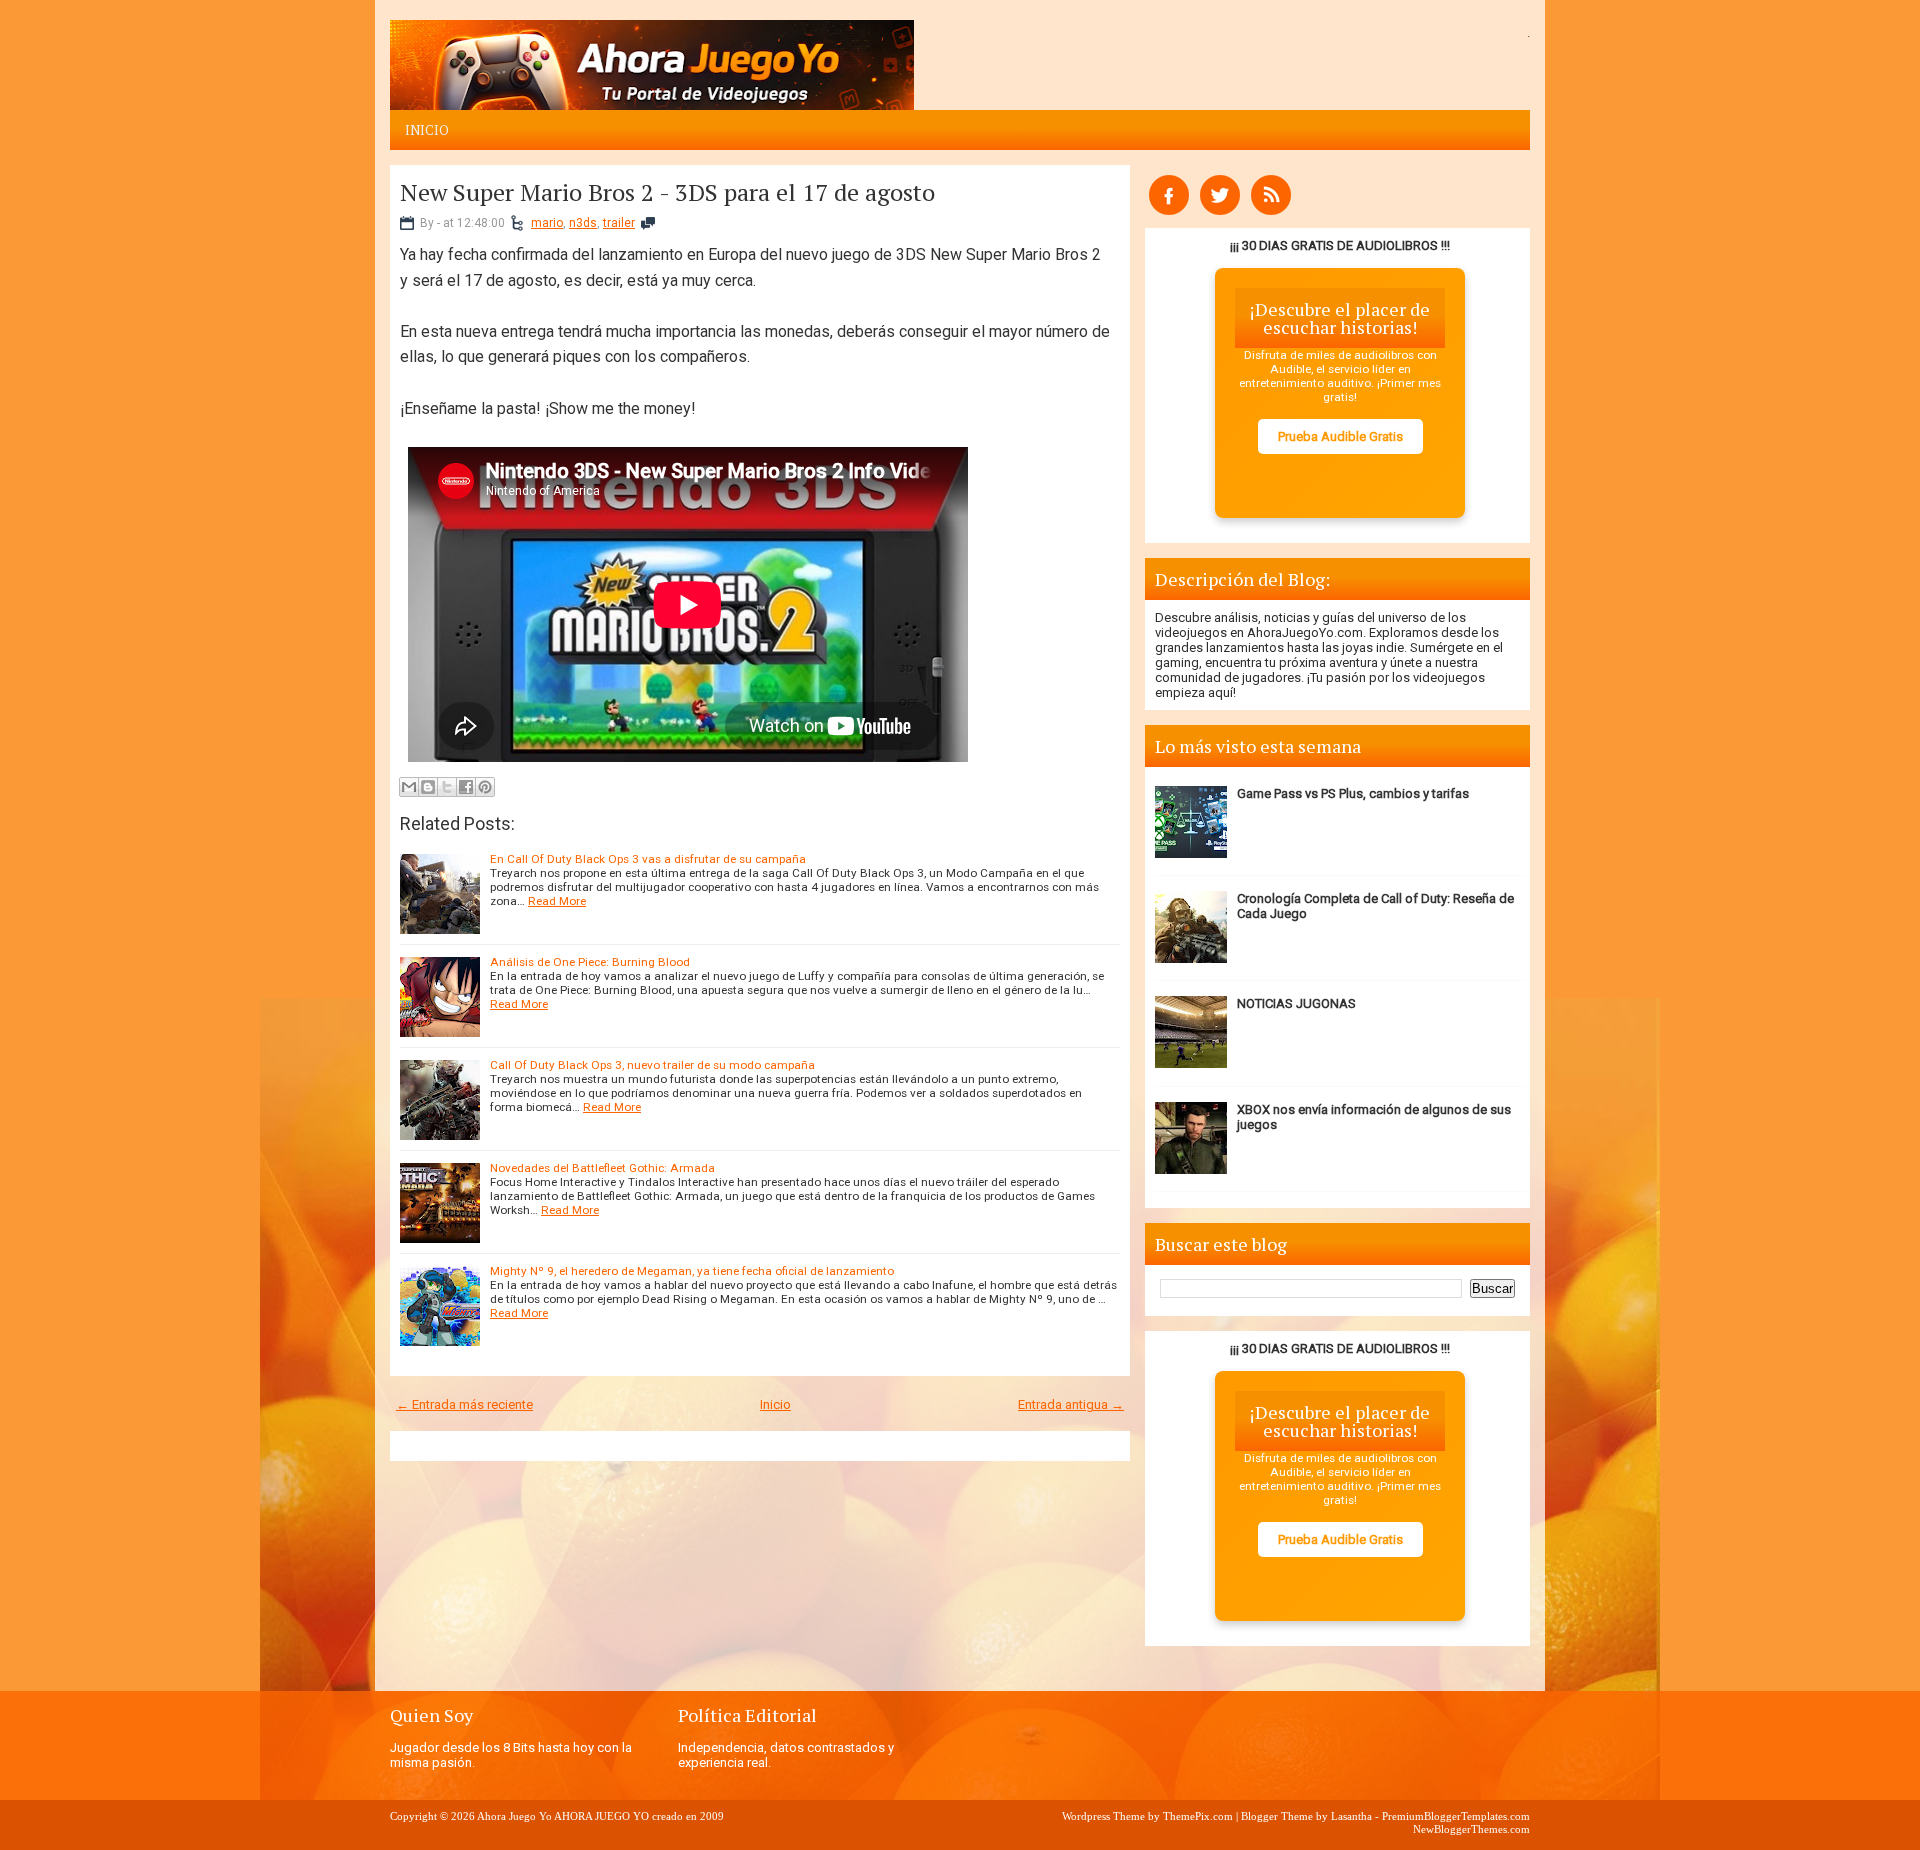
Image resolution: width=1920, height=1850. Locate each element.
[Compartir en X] (447, 787)
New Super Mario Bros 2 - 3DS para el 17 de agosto (667, 192)
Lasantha (1351, 1816)
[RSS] (1271, 210)
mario (547, 223)
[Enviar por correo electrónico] (409, 787)
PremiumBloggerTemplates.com (1456, 1816)
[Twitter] (1220, 210)
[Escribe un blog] (428, 787)
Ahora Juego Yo (514, 1816)
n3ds (583, 223)
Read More (557, 901)
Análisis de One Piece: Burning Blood (590, 962)
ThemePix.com (1198, 1816)
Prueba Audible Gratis (1340, 436)
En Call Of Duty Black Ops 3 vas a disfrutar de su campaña (648, 859)
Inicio (427, 130)
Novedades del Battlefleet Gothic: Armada (602, 1168)
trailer (619, 223)
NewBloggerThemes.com (1471, 1829)
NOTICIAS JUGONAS (1296, 1003)
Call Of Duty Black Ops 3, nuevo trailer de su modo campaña (652, 1065)
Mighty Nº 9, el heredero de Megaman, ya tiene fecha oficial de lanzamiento (692, 1271)
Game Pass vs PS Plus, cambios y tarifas (1353, 793)
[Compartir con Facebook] (466, 787)
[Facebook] (1169, 210)
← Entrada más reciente (464, 1404)
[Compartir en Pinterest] (485, 787)
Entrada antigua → (1071, 1404)
